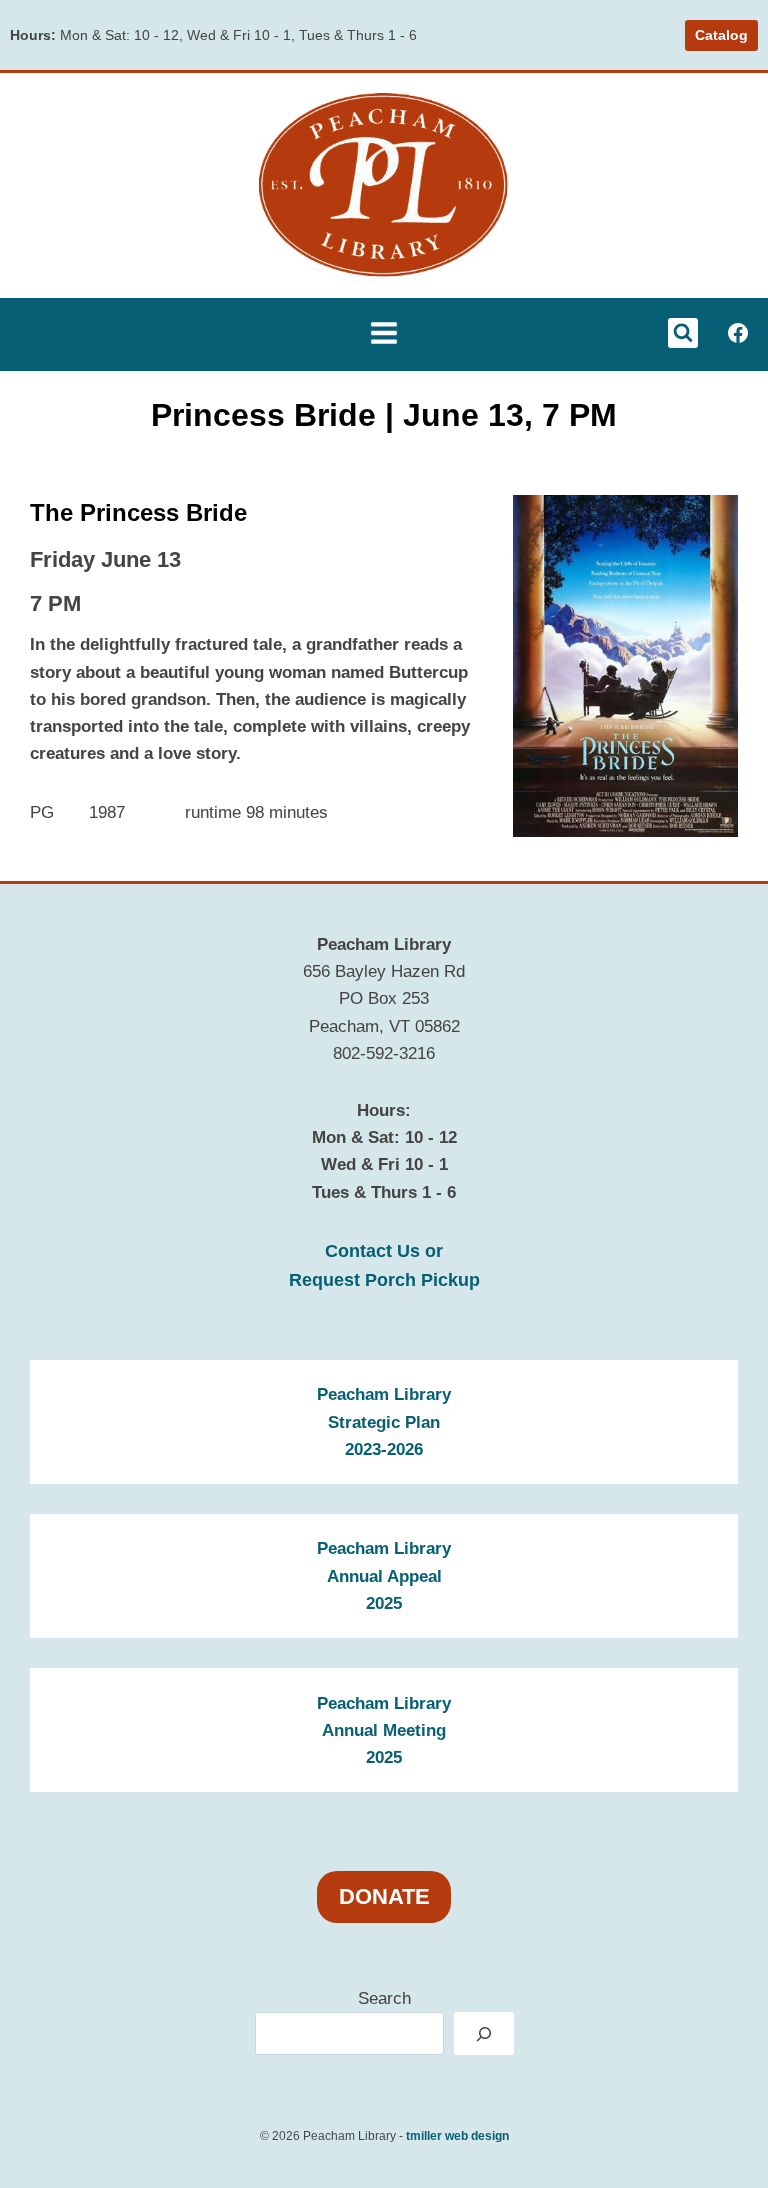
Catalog (721, 35)
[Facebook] (738, 333)
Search (384, 1998)
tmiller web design (457, 2136)
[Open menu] (384, 333)
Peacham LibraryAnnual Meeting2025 (384, 1730)
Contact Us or (384, 1250)
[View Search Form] (683, 333)
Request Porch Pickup (384, 1279)
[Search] (484, 2033)
